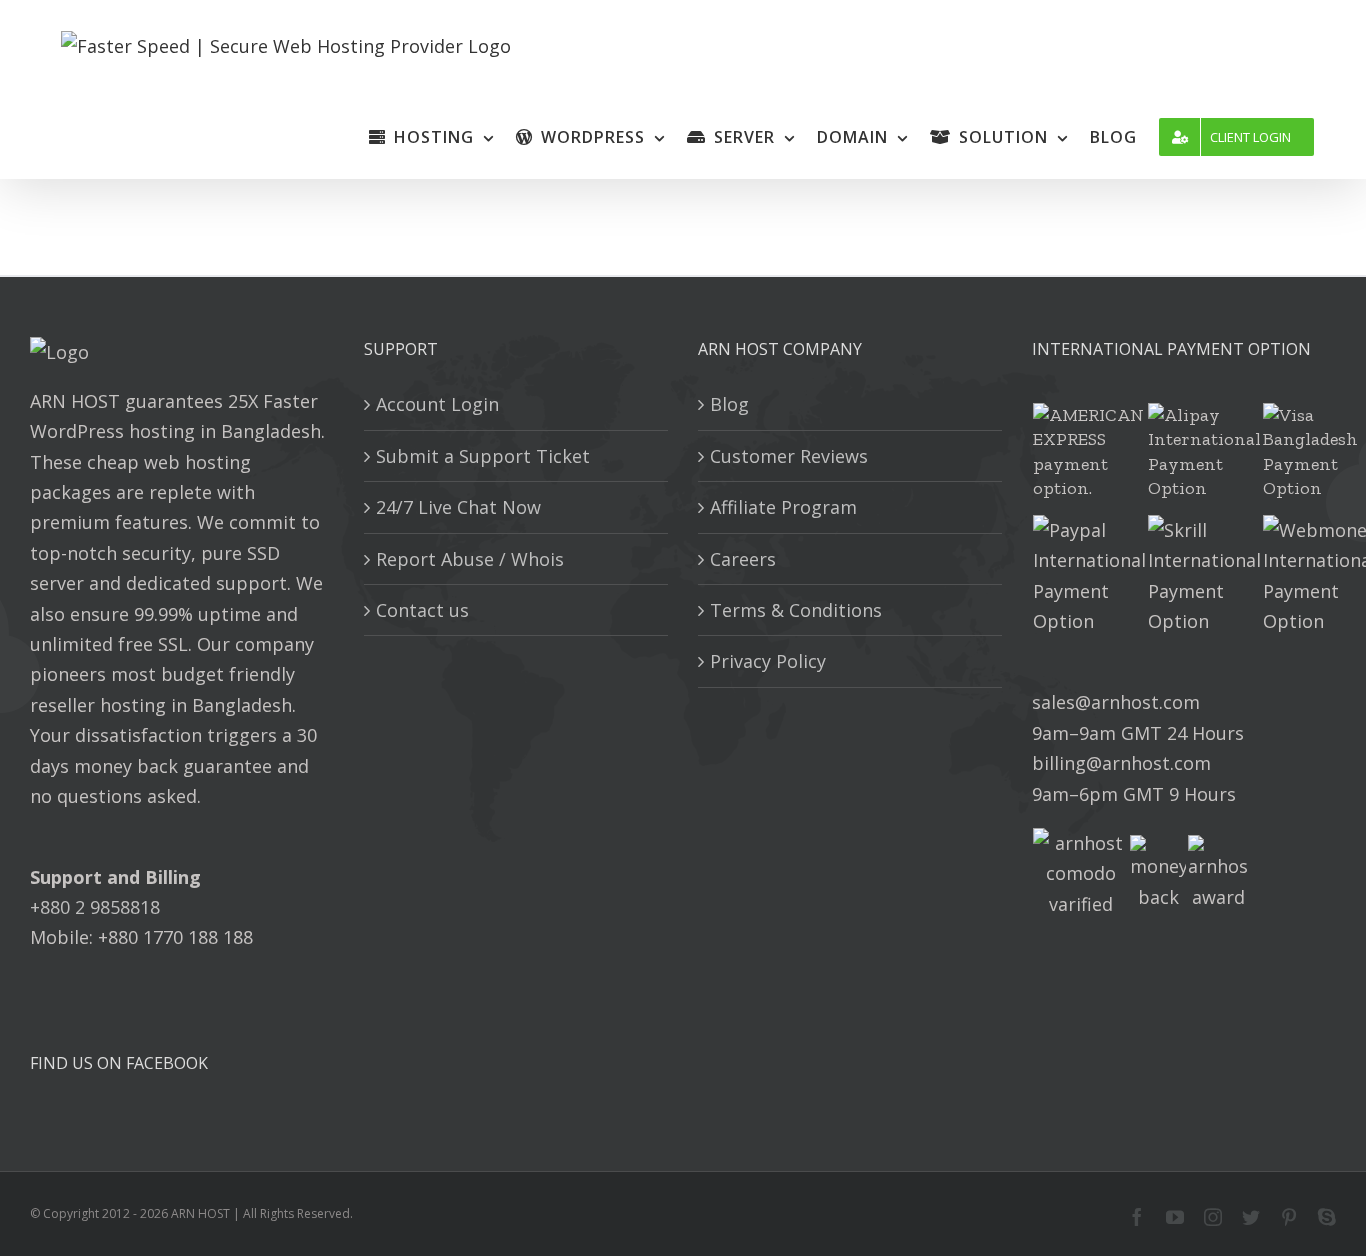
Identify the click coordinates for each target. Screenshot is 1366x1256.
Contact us (422, 610)
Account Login (437, 404)
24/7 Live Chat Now (458, 507)
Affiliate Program (783, 507)
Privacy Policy (768, 661)
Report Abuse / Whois (470, 559)
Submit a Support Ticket (483, 456)
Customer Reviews (789, 456)
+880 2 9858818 (95, 907)
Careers (743, 559)
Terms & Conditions (796, 610)
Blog (729, 404)
